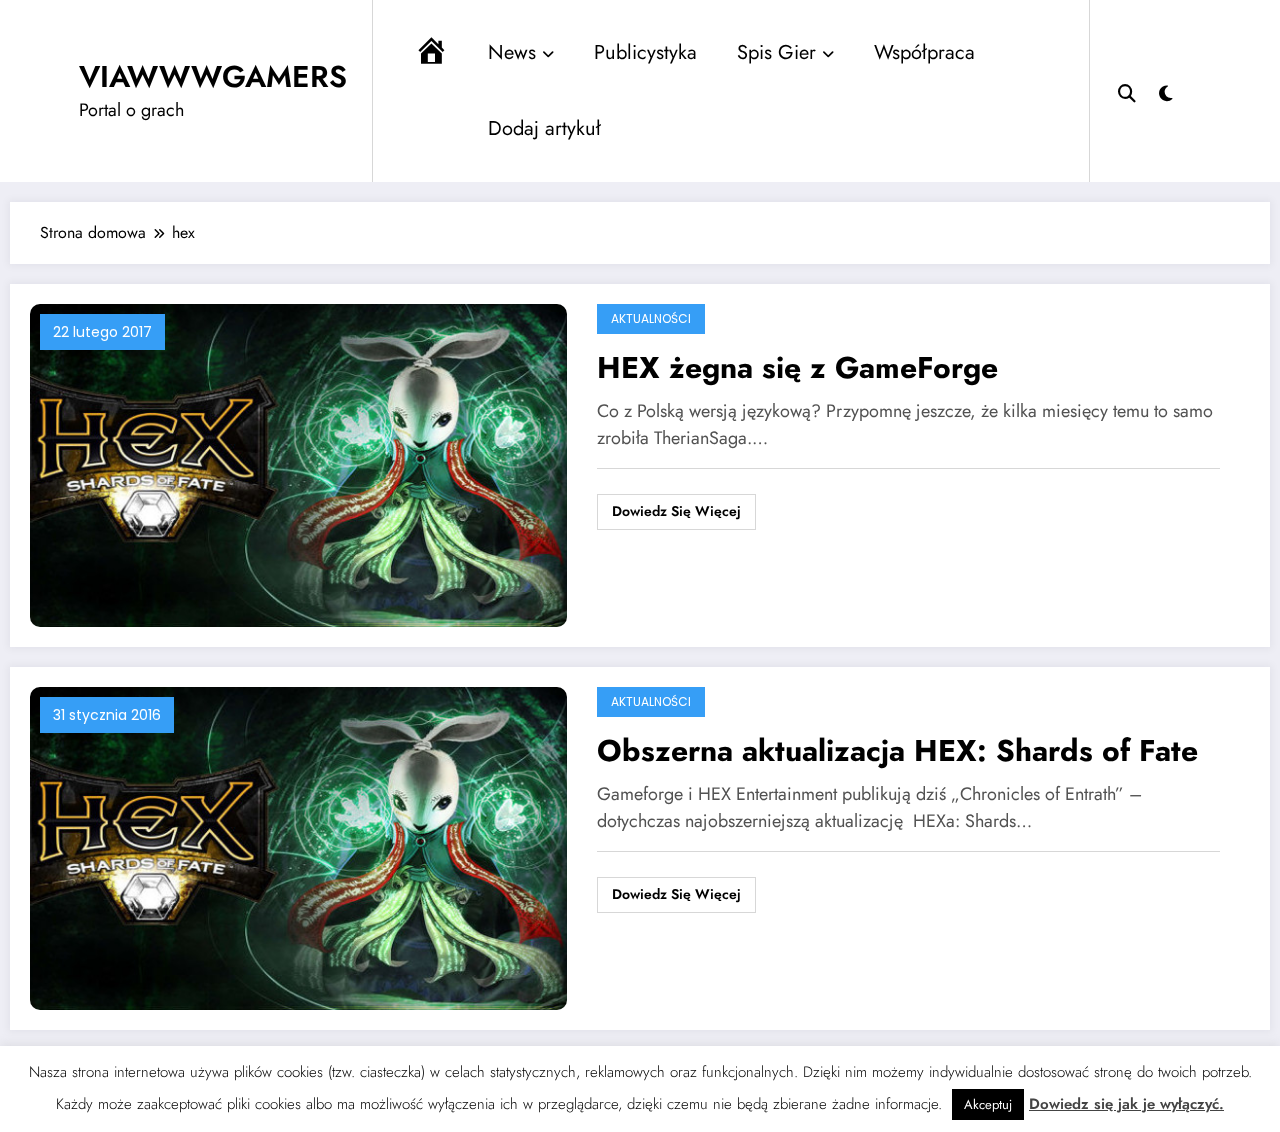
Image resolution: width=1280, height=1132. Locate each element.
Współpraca (924, 52)
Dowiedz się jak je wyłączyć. (1126, 1104)
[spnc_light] (1166, 91)
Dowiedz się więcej (676, 511)
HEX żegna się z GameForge (797, 367)
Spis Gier (776, 52)
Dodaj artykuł (544, 128)
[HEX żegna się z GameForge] (298, 464)
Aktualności (651, 318)
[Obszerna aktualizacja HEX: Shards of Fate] (298, 847)
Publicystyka (645, 52)
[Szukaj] (1127, 91)
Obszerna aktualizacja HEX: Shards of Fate (897, 750)
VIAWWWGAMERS (213, 76)
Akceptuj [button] (988, 1104)
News (512, 52)
